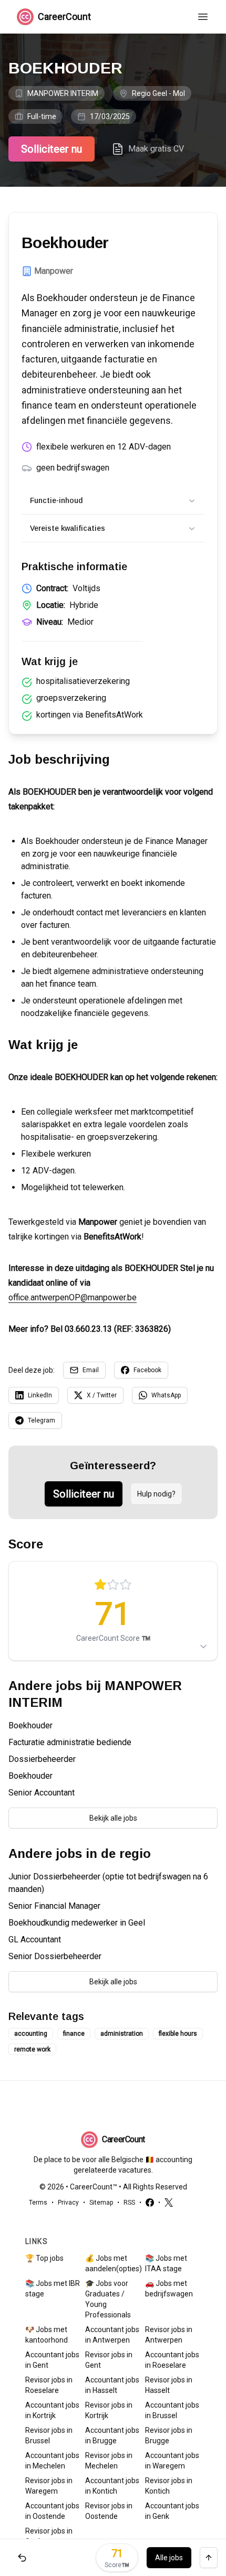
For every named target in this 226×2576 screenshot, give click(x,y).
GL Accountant (35, 1939)
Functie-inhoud (56, 500)
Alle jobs (169, 2558)
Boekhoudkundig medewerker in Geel (77, 1923)
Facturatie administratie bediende (70, 1742)
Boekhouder (30, 1725)
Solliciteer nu (52, 149)
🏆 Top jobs (44, 2258)
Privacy (68, 2203)
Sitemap (101, 2203)
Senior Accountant (42, 1793)
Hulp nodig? (156, 1494)
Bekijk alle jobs (113, 1818)
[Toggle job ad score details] (203, 1647)
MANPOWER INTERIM (63, 93)
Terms (38, 2203)
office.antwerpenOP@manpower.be (73, 1297)
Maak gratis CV (156, 149)
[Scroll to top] (209, 2558)
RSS (129, 2203)
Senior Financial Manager (54, 1906)
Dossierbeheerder (42, 1759)
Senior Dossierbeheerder (55, 1956)
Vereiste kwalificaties (68, 528)
